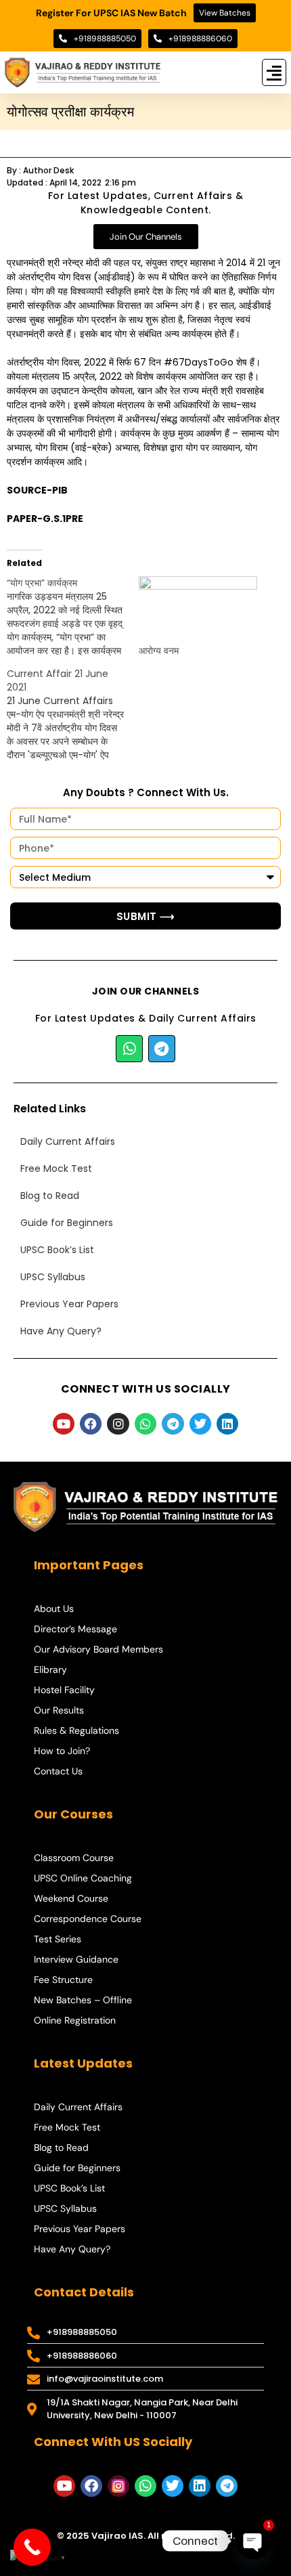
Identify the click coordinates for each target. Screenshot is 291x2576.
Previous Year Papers (69, 1304)
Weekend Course (71, 1898)
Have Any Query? (61, 1331)
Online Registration (75, 2020)
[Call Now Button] (32, 2547)
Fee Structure (63, 1980)
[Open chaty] (253, 2541)
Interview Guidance (76, 1959)
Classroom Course (74, 1858)
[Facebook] (91, 1424)
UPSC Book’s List (57, 1250)
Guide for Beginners (67, 1223)
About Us (54, 1609)
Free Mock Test (56, 1169)
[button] (274, 72)
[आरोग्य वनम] (198, 610)
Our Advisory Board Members (98, 1649)
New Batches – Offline (83, 2000)
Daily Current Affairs (68, 1141)
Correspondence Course (88, 1919)
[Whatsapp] (129, 1049)
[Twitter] (200, 1424)
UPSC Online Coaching (83, 1878)
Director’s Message (75, 1629)
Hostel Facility (64, 1690)
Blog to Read (50, 1196)
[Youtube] (64, 1424)
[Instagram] (118, 1424)
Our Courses (73, 1814)
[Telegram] (162, 1049)
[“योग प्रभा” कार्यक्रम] (73, 617)
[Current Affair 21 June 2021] (73, 714)
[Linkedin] (227, 1424)
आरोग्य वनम (159, 651)
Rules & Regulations (76, 1730)
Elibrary (50, 1669)
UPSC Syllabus (53, 1277)
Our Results (59, 1710)
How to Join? (62, 1751)
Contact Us (58, 1771)
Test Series (58, 1939)
